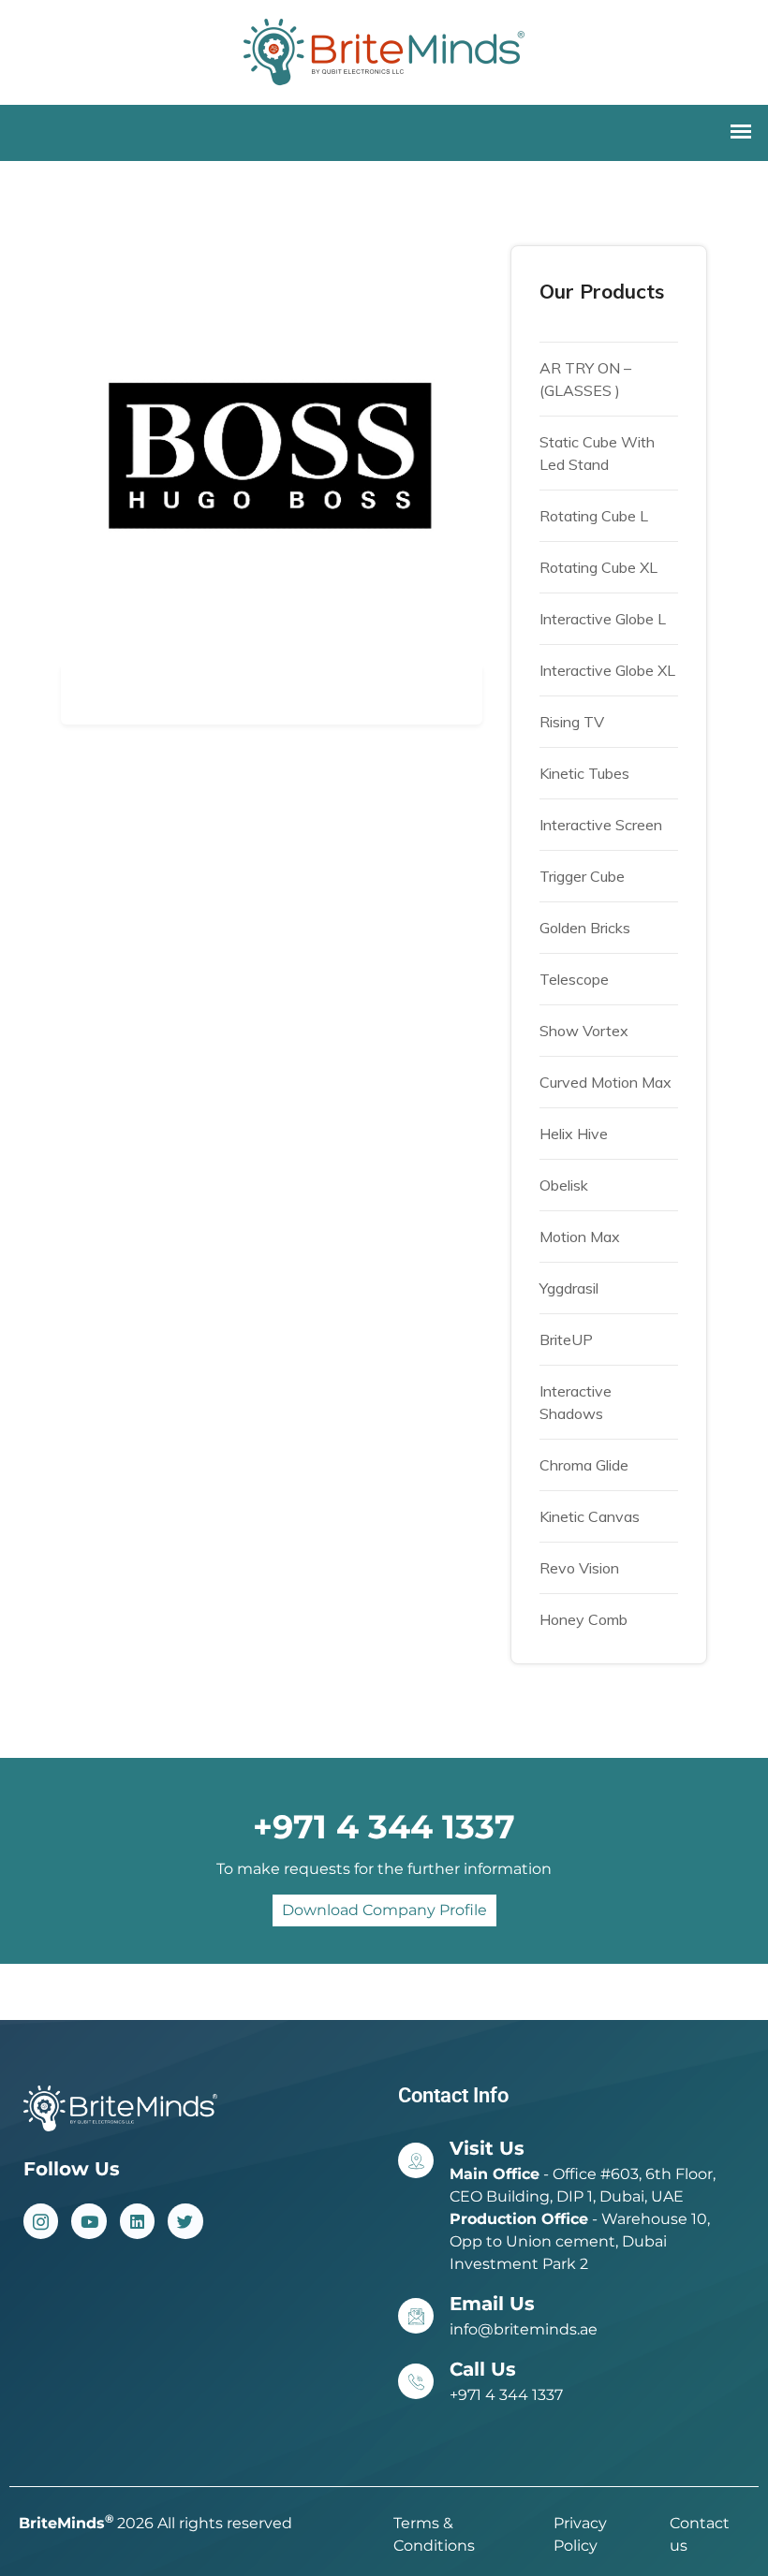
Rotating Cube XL (598, 567)
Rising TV (572, 722)
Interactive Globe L (603, 619)
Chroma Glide (584, 1465)
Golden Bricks (585, 928)
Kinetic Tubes (584, 773)
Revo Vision (579, 1568)
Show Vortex (584, 1031)
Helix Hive (574, 1134)
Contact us (700, 2534)
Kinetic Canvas (590, 1516)
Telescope (574, 979)
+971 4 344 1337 (506, 2395)
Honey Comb (583, 1619)
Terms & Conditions (434, 2534)
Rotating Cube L (594, 516)
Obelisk (564, 1185)
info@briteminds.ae (524, 2329)
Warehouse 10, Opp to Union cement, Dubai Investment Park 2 (580, 2241)
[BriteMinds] (384, 50)
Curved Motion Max (606, 1082)
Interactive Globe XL (607, 670)
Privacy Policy (580, 2534)
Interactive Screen (601, 825)
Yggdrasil (569, 1288)
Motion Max (580, 1237)
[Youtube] (89, 2221)
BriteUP (566, 1339)
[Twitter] (185, 2221)
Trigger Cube (582, 876)
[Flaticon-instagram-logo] (41, 2221)
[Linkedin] (137, 2221)
